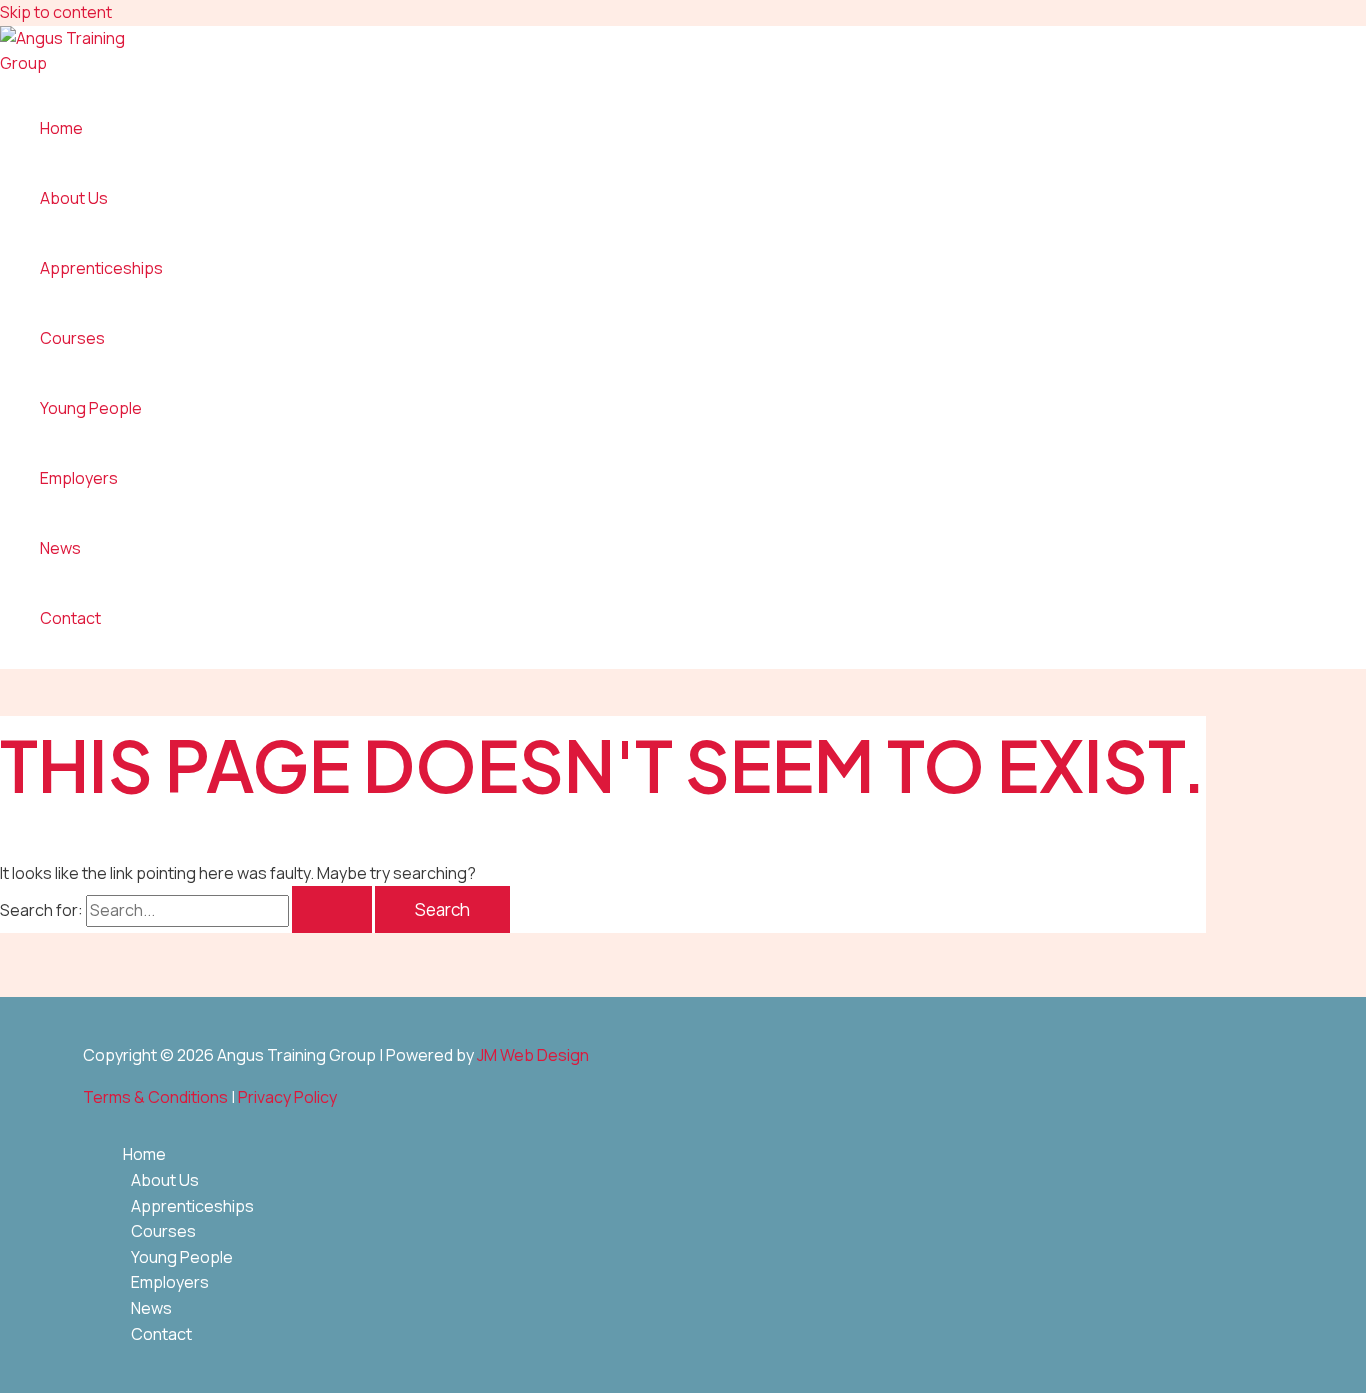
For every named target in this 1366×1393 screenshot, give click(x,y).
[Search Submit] (332, 909)
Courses (72, 338)
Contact (70, 618)
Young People (91, 408)
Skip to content (56, 12)
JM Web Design (533, 1055)
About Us (74, 198)
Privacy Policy (287, 1097)
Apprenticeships (101, 268)
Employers (79, 478)
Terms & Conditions (155, 1097)
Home (61, 128)
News (60, 548)
